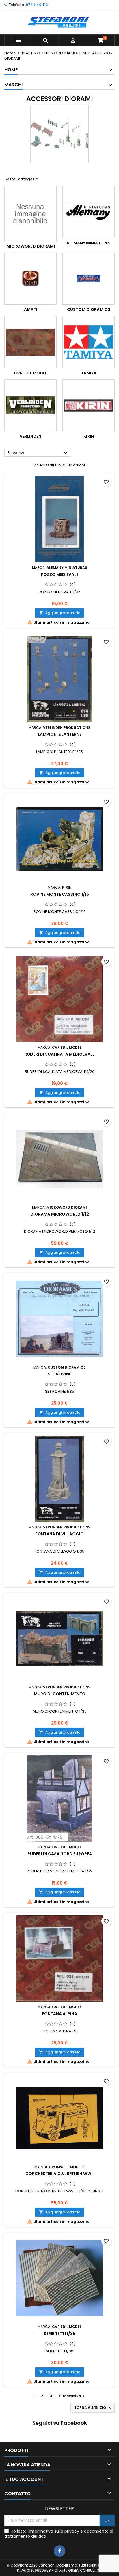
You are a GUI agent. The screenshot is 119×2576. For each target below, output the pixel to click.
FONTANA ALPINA (59, 2014)
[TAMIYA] (89, 342)
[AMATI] (30, 279)
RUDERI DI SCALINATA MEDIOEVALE (59, 1054)
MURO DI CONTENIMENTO (60, 1694)
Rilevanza (38, 453)
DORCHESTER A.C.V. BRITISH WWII (59, 2174)
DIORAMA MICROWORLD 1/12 (60, 1214)
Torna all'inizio (93, 2408)
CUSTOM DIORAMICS (89, 309)
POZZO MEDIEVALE (59, 574)
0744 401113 (37, 5)
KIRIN (89, 436)
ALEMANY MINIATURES (89, 243)
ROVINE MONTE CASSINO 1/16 (60, 894)
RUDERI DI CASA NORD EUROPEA (60, 1854)
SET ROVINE (59, 1374)
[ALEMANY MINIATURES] (89, 212)
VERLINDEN (30, 436)
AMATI (31, 309)
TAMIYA (89, 373)
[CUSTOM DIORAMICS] (89, 279)
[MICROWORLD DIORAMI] (30, 214)
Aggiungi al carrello (60, 613)
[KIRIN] (89, 405)
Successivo (73, 2396)
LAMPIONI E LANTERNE (60, 734)
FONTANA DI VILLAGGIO (59, 1534)
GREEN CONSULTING (85, 2570)
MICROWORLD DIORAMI (31, 246)
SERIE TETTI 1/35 (59, 2334)
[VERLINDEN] (30, 405)
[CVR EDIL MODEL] (30, 342)
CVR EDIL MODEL (30, 373)
